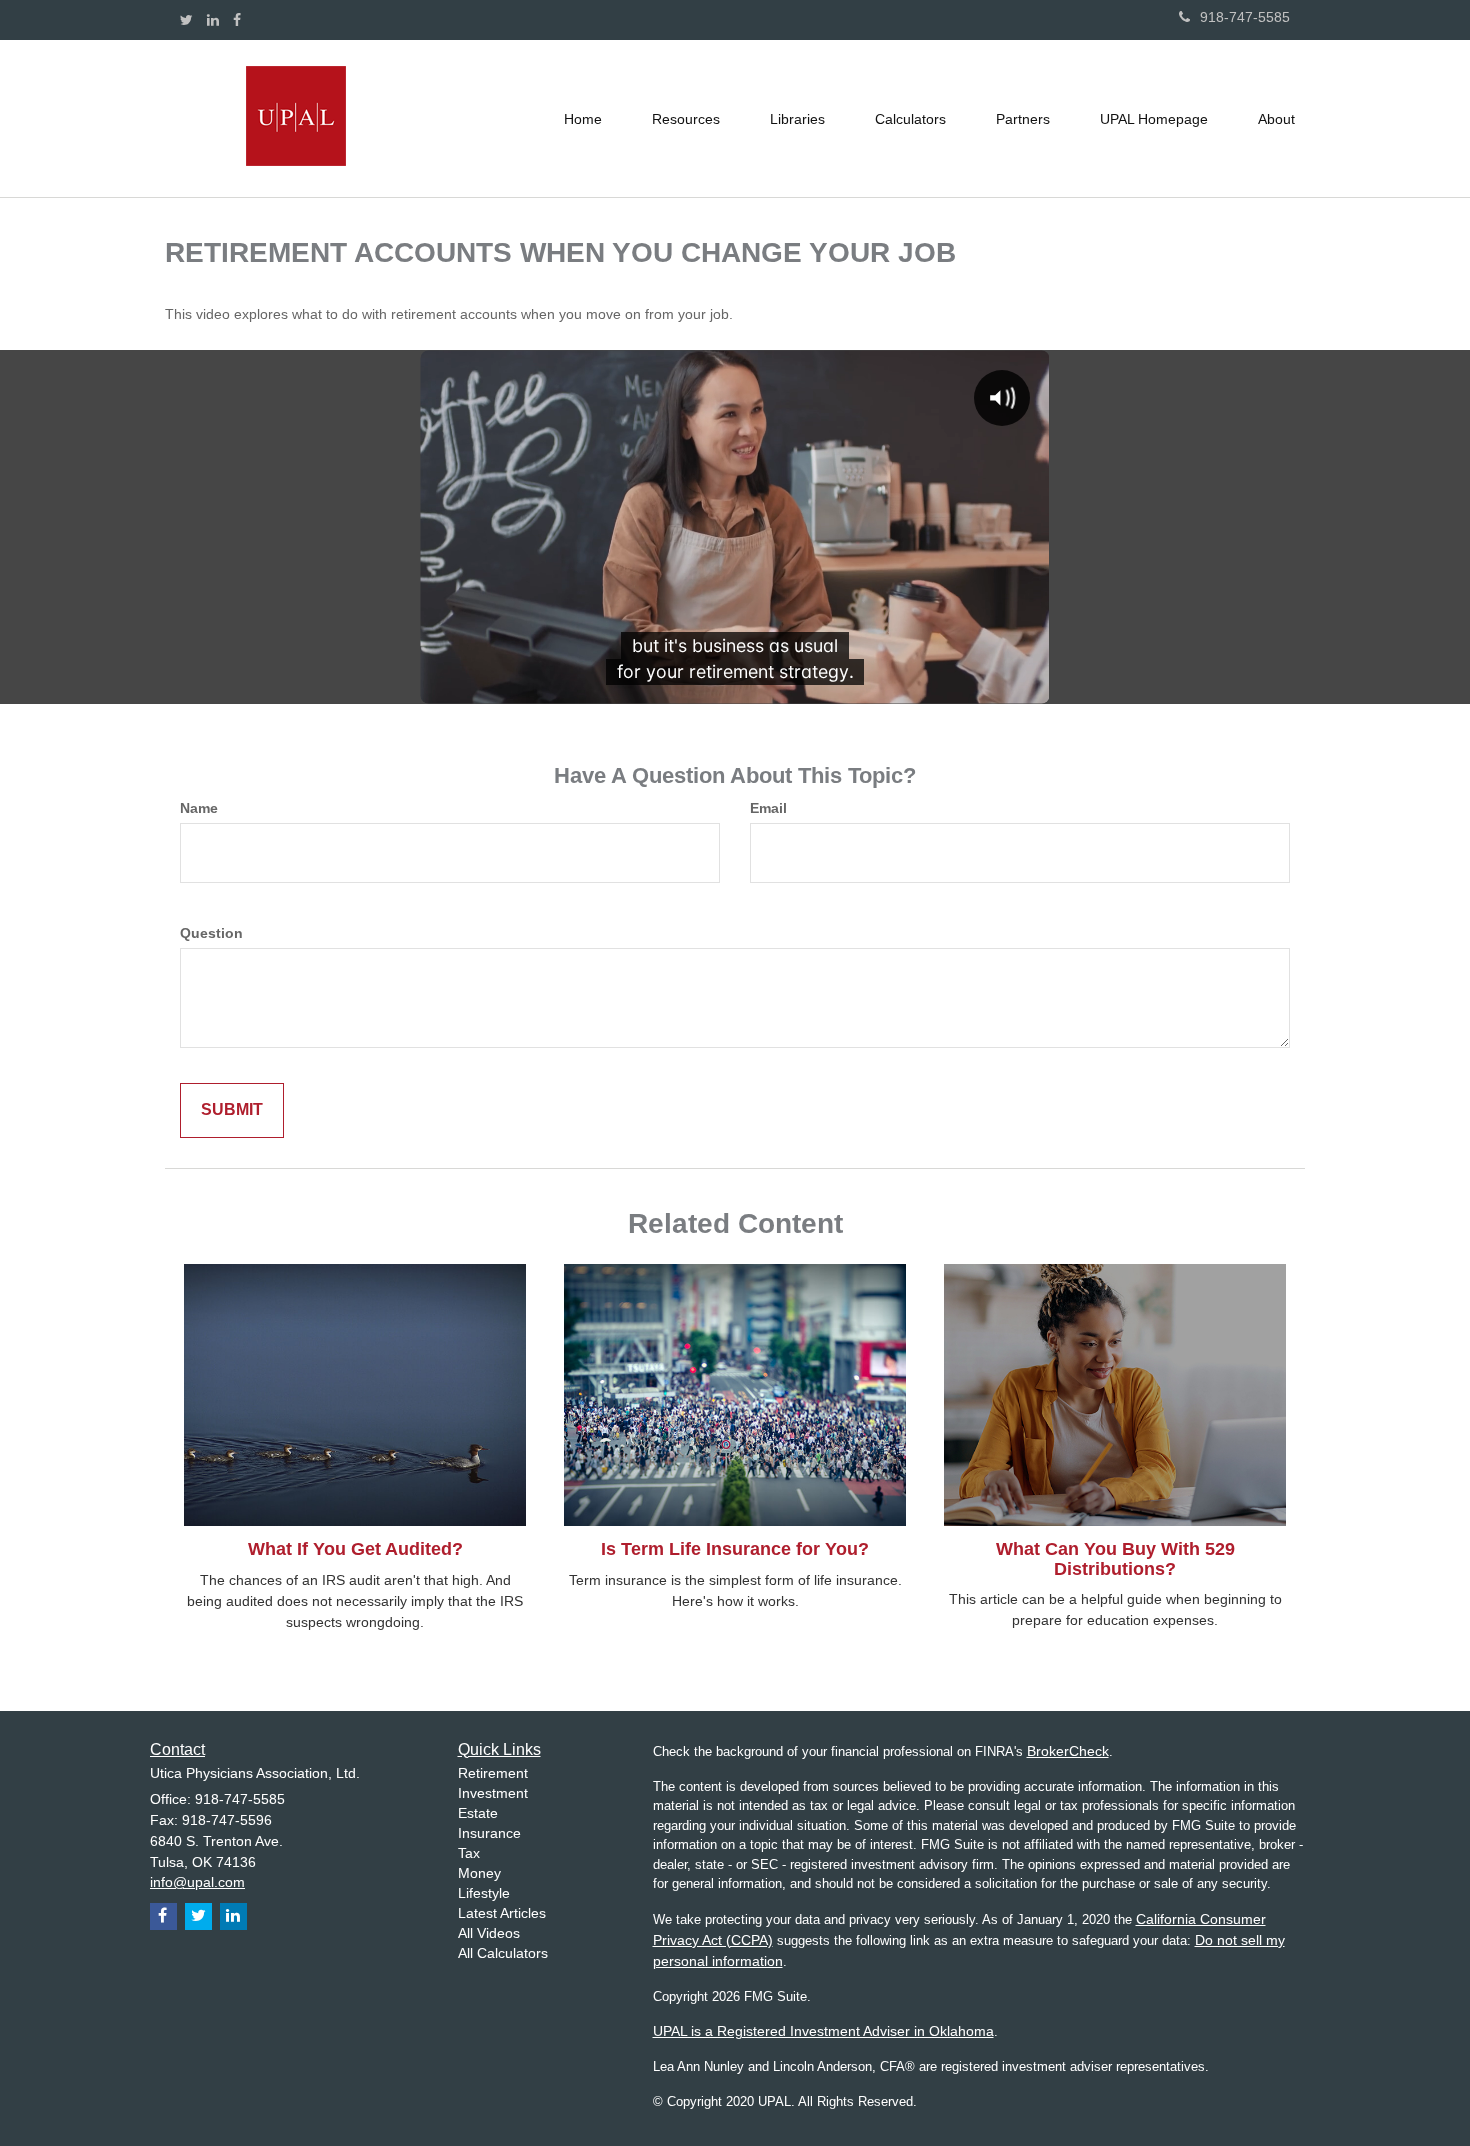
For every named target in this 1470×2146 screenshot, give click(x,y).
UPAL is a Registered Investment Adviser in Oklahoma (823, 2031)
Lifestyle (484, 1893)
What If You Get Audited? (355, 1549)
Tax (469, 1853)
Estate (478, 1813)
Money (479, 1873)
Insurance (489, 1833)
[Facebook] (237, 20)
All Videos (489, 1933)
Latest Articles (502, 1913)
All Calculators (503, 1953)
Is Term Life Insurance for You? (735, 1549)
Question (211, 933)
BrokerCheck (1068, 1751)
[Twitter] (186, 20)
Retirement (493, 1773)
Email (768, 808)
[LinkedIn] (213, 20)
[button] (686, 119)
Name (199, 808)
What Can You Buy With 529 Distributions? (1115, 1559)
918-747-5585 (1245, 17)
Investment (493, 1793)
